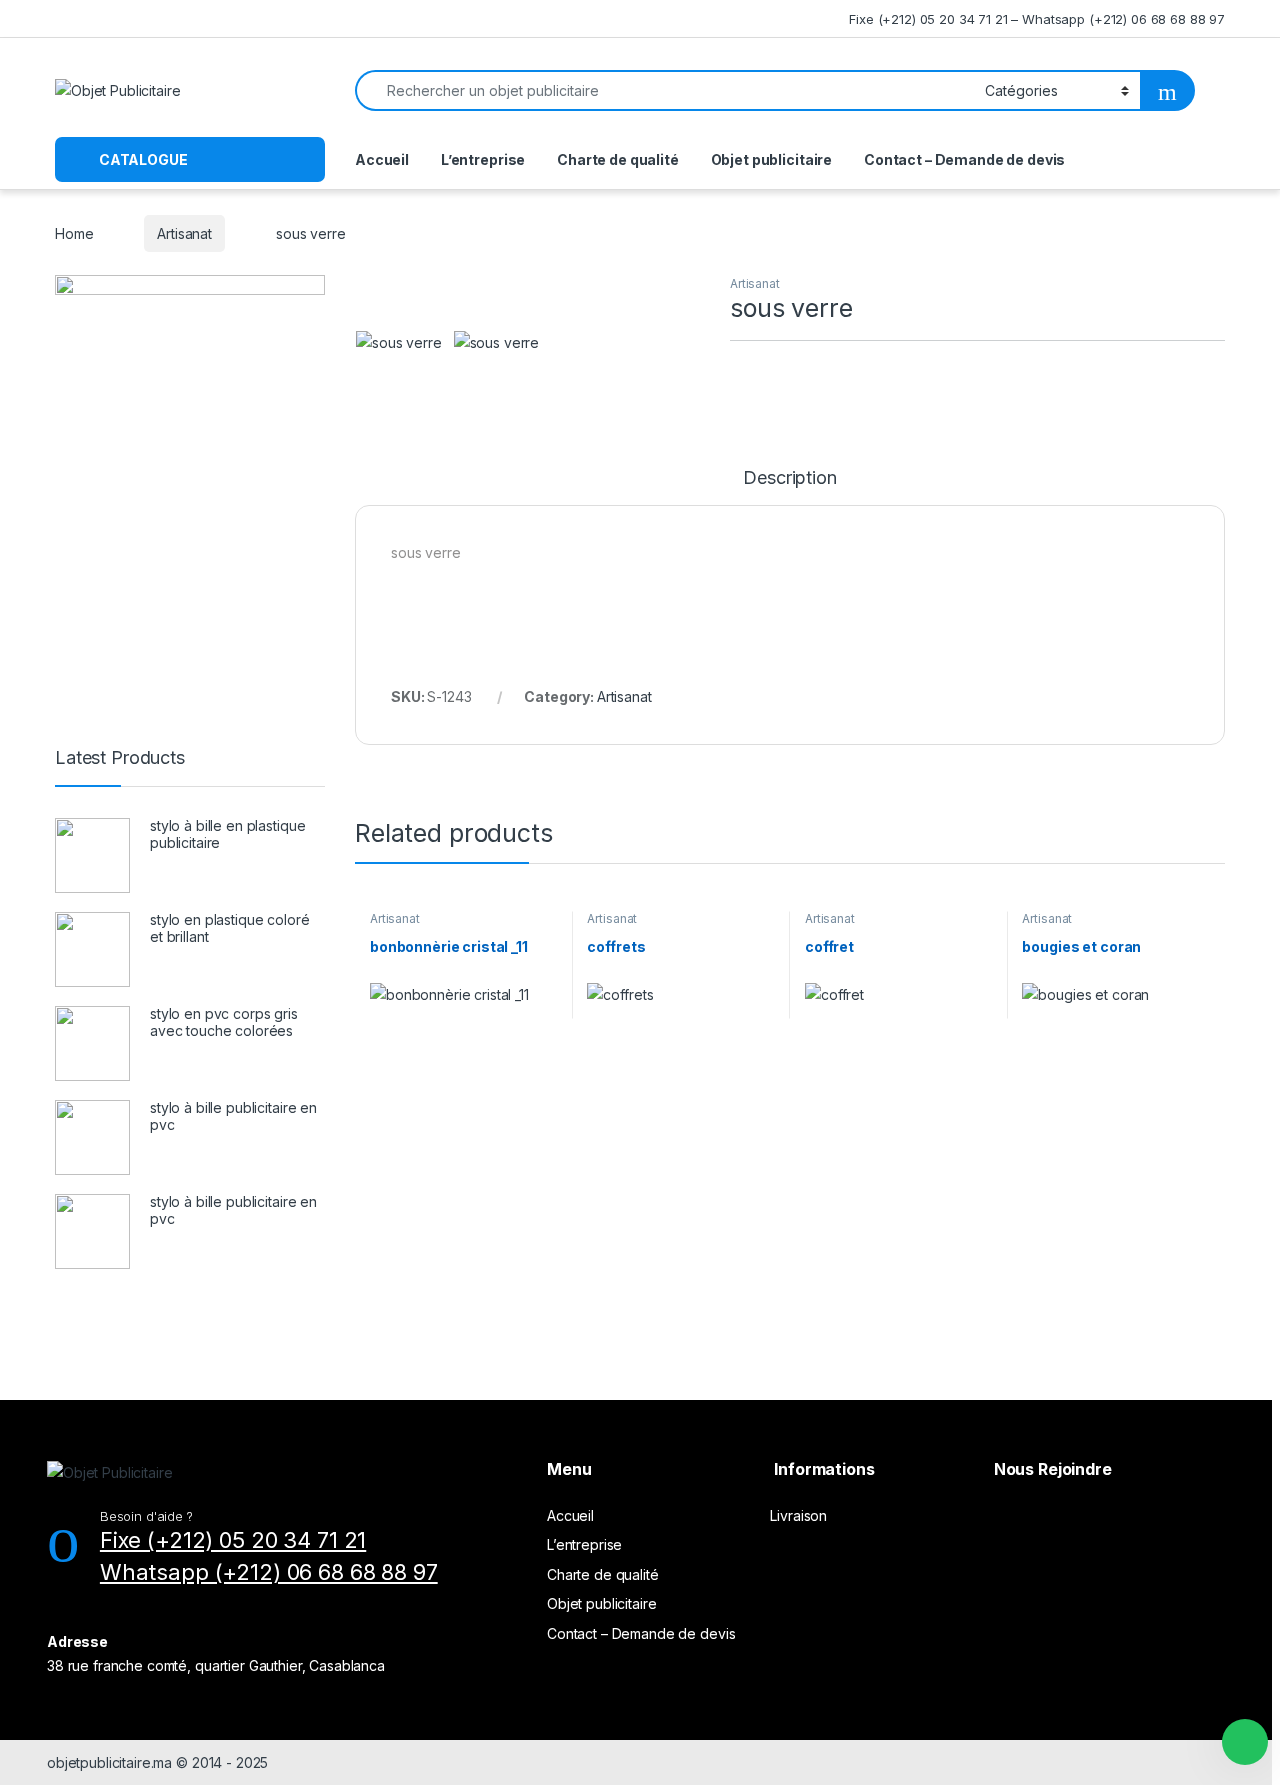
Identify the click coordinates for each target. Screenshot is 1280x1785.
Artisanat (184, 233)
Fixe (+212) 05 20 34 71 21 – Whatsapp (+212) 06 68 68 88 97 (1037, 19)
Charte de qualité (618, 159)
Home (74, 233)
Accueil (382, 159)
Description (789, 478)
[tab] (789, 487)
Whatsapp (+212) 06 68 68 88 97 (269, 1572)
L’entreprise (483, 159)
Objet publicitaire (771, 159)
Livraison (798, 1515)
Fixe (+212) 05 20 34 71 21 (233, 1540)
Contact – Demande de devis (964, 159)
